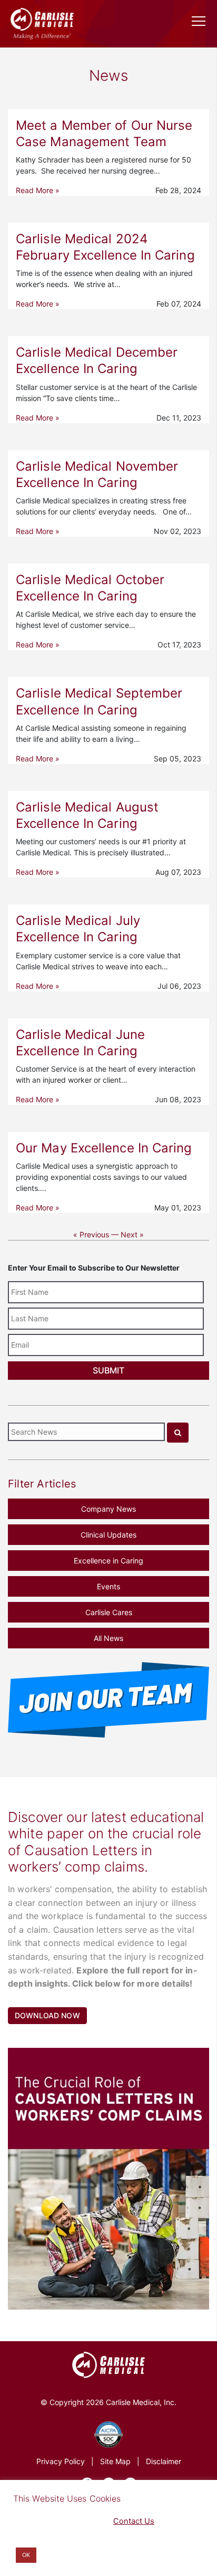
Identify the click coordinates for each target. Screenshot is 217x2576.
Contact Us (134, 2521)
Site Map (115, 2461)
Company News (108, 1509)
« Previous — (96, 1234)
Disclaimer (164, 2461)
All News (108, 1638)
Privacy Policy (61, 2461)
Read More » (38, 190)
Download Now (47, 2015)
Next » (132, 1234)
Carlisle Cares (109, 1612)
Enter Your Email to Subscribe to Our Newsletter (94, 1268)
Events (108, 1586)
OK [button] (26, 2555)
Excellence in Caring (108, 1561)
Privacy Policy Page (48, 2521)
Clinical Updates (108, 1535)
